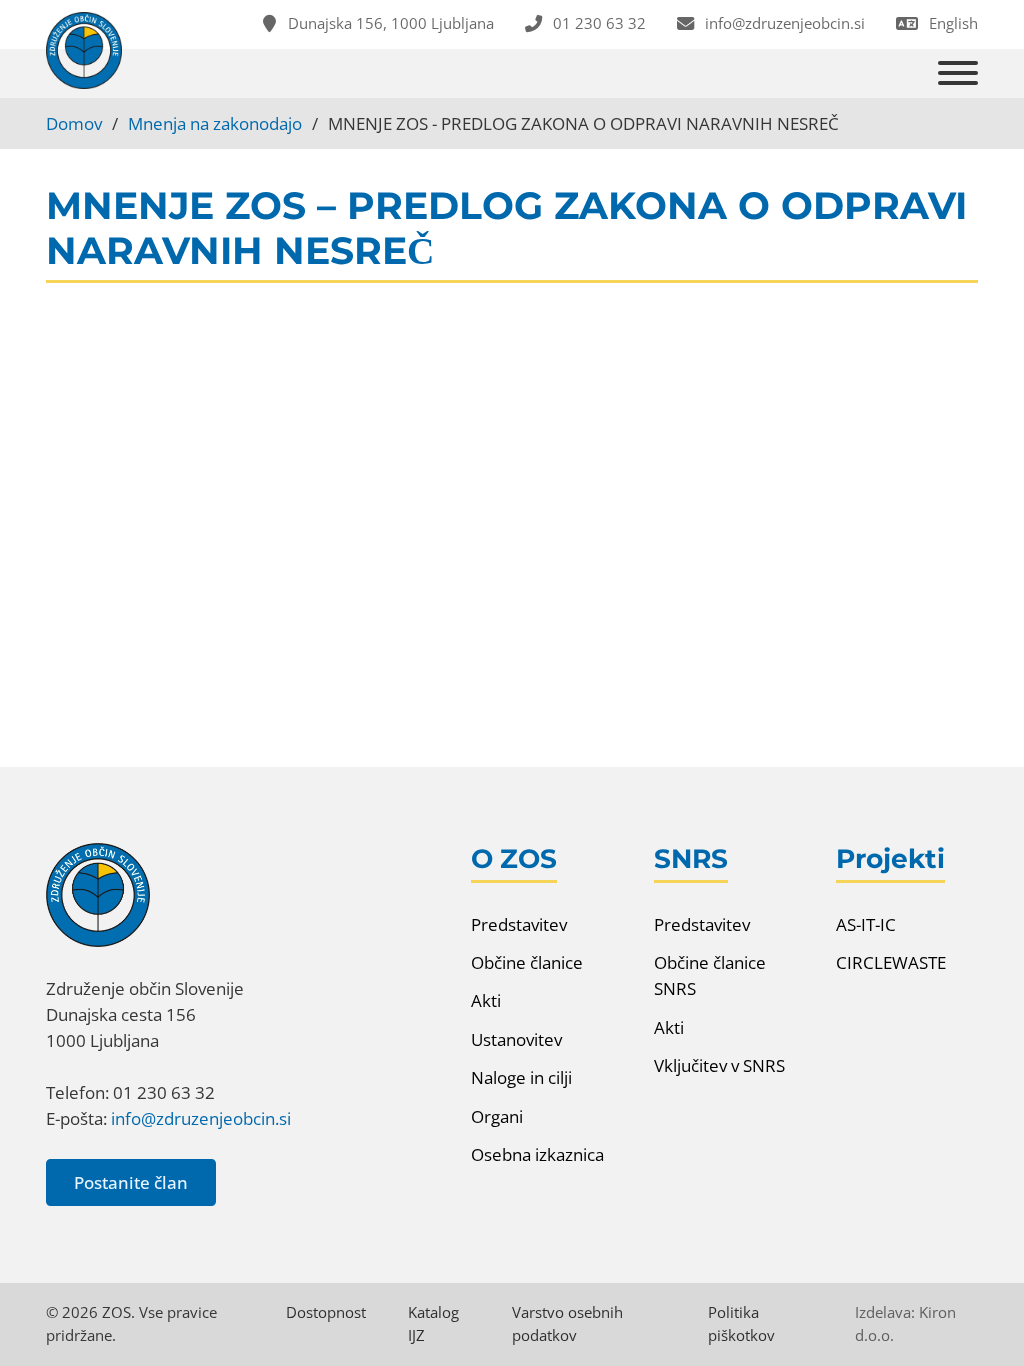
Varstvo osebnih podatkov (567, 1323)
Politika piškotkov (741, 1323)
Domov (74, 123)
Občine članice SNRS (710, 975)
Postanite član (131, 1182)
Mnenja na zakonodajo (215, 123)
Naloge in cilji (521, 1077)
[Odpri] (958, 73)
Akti (486, 1000)
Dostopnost (326, 1312)
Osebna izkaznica (537, 1154)
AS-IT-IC (866, 924)
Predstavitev (519, 924)
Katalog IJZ (433, 1323)
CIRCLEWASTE (891, 962)
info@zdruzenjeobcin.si (201, 1118)
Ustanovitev (516, 1039)
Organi (497, 1116)
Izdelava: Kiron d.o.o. (905, 1323)
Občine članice (527, 962)
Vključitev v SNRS (719, 1065)
